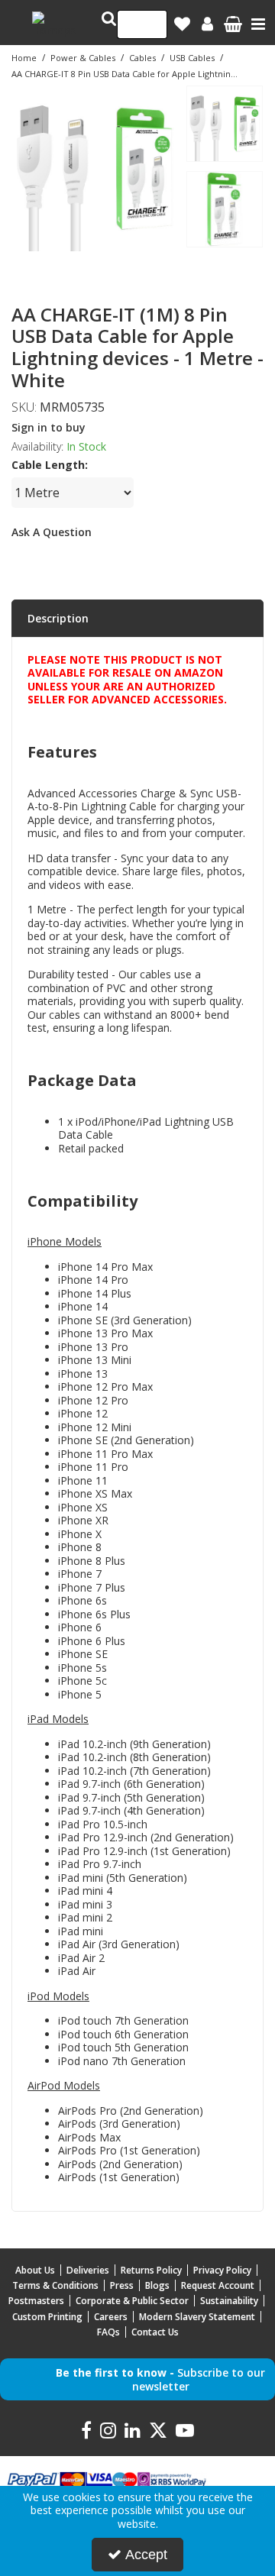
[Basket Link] (233, 26)
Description (58, 618)
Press (122, 2285)
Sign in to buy (49, 427)
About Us (35, 2270)
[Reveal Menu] (258, 24)
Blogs (157, 2285)
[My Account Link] (207, 24)
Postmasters (36, 2301)
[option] (95, 168)
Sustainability (229, 2301)
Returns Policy (151, 2270)
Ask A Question (52, 532)
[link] (73, 268)
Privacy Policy (222, 2270)
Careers (111, 2317)
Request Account (218, 2285)
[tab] (137, 619)
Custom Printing (47, 2317)
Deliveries (88, 2270)
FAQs (108, 2332)
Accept (146, 2555)
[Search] (151, 24)
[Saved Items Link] (182, 24)
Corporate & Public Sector (132, 2301)
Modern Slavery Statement (197, 2317)
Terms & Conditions (55, 2285)
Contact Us (155, 2332)
